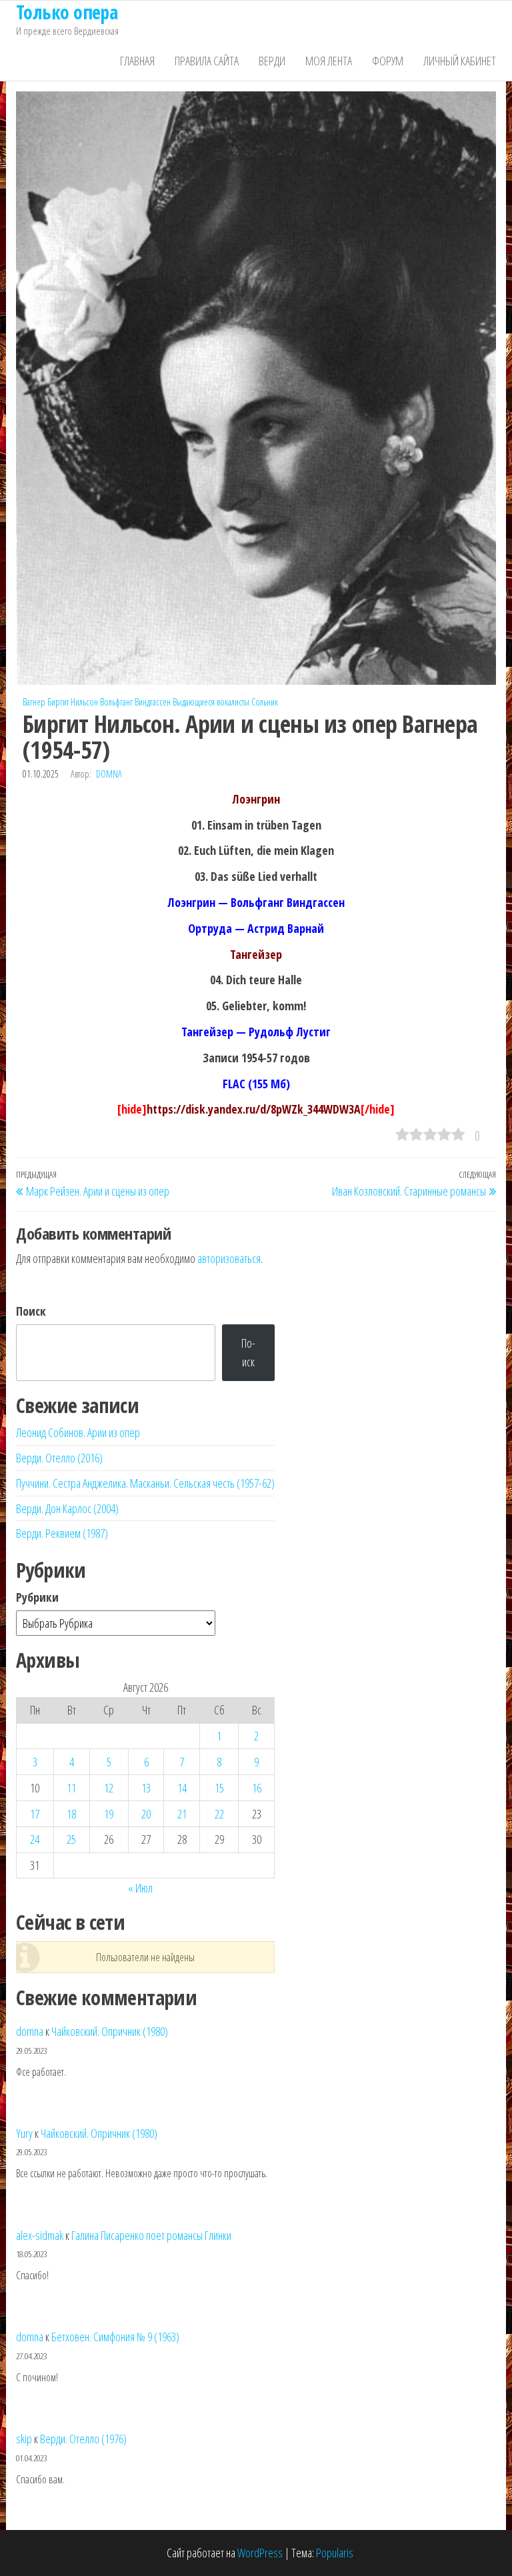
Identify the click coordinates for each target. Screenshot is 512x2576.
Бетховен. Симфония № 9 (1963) (115, 2337)
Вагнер (34, 702)
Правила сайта (207, 61)
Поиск (31, 1311)
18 (71, 1814)
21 (182, 1814)
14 (182, 1788)
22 (219, 1814)
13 (146, 1788)
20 (146, 1814)
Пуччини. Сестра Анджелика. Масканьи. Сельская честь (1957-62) (145, 1483)
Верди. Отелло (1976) (83, 2439)
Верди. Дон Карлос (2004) (67, 1508)
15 (219, 1788)
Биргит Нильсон (73, 702)
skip (24, 2439)
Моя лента (329, 61)
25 (71, 1839)
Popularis (335, 2553)
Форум (388, 61)
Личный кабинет (460, 61)
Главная (137, 61)
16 (257, 1788)
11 (71, 1788)
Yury (24, 2133)
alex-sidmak (40, 2235)
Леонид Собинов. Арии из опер (78, 1432)
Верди (272, 61)
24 (35, 1839)
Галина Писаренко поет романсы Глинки (151, 2235)
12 (109, 1788)
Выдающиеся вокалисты (211, 702)
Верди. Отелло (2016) (59, 1458)
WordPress (260, 2553)
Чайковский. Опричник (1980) (110, 2031)
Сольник (265, 702)
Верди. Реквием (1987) (62, 1533)
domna (109, 774)
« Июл (140, 1888)
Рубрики (37, 1597)
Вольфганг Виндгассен (135, 702)
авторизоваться (229, 1258)
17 (35, 1814)
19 (109, 1814)
